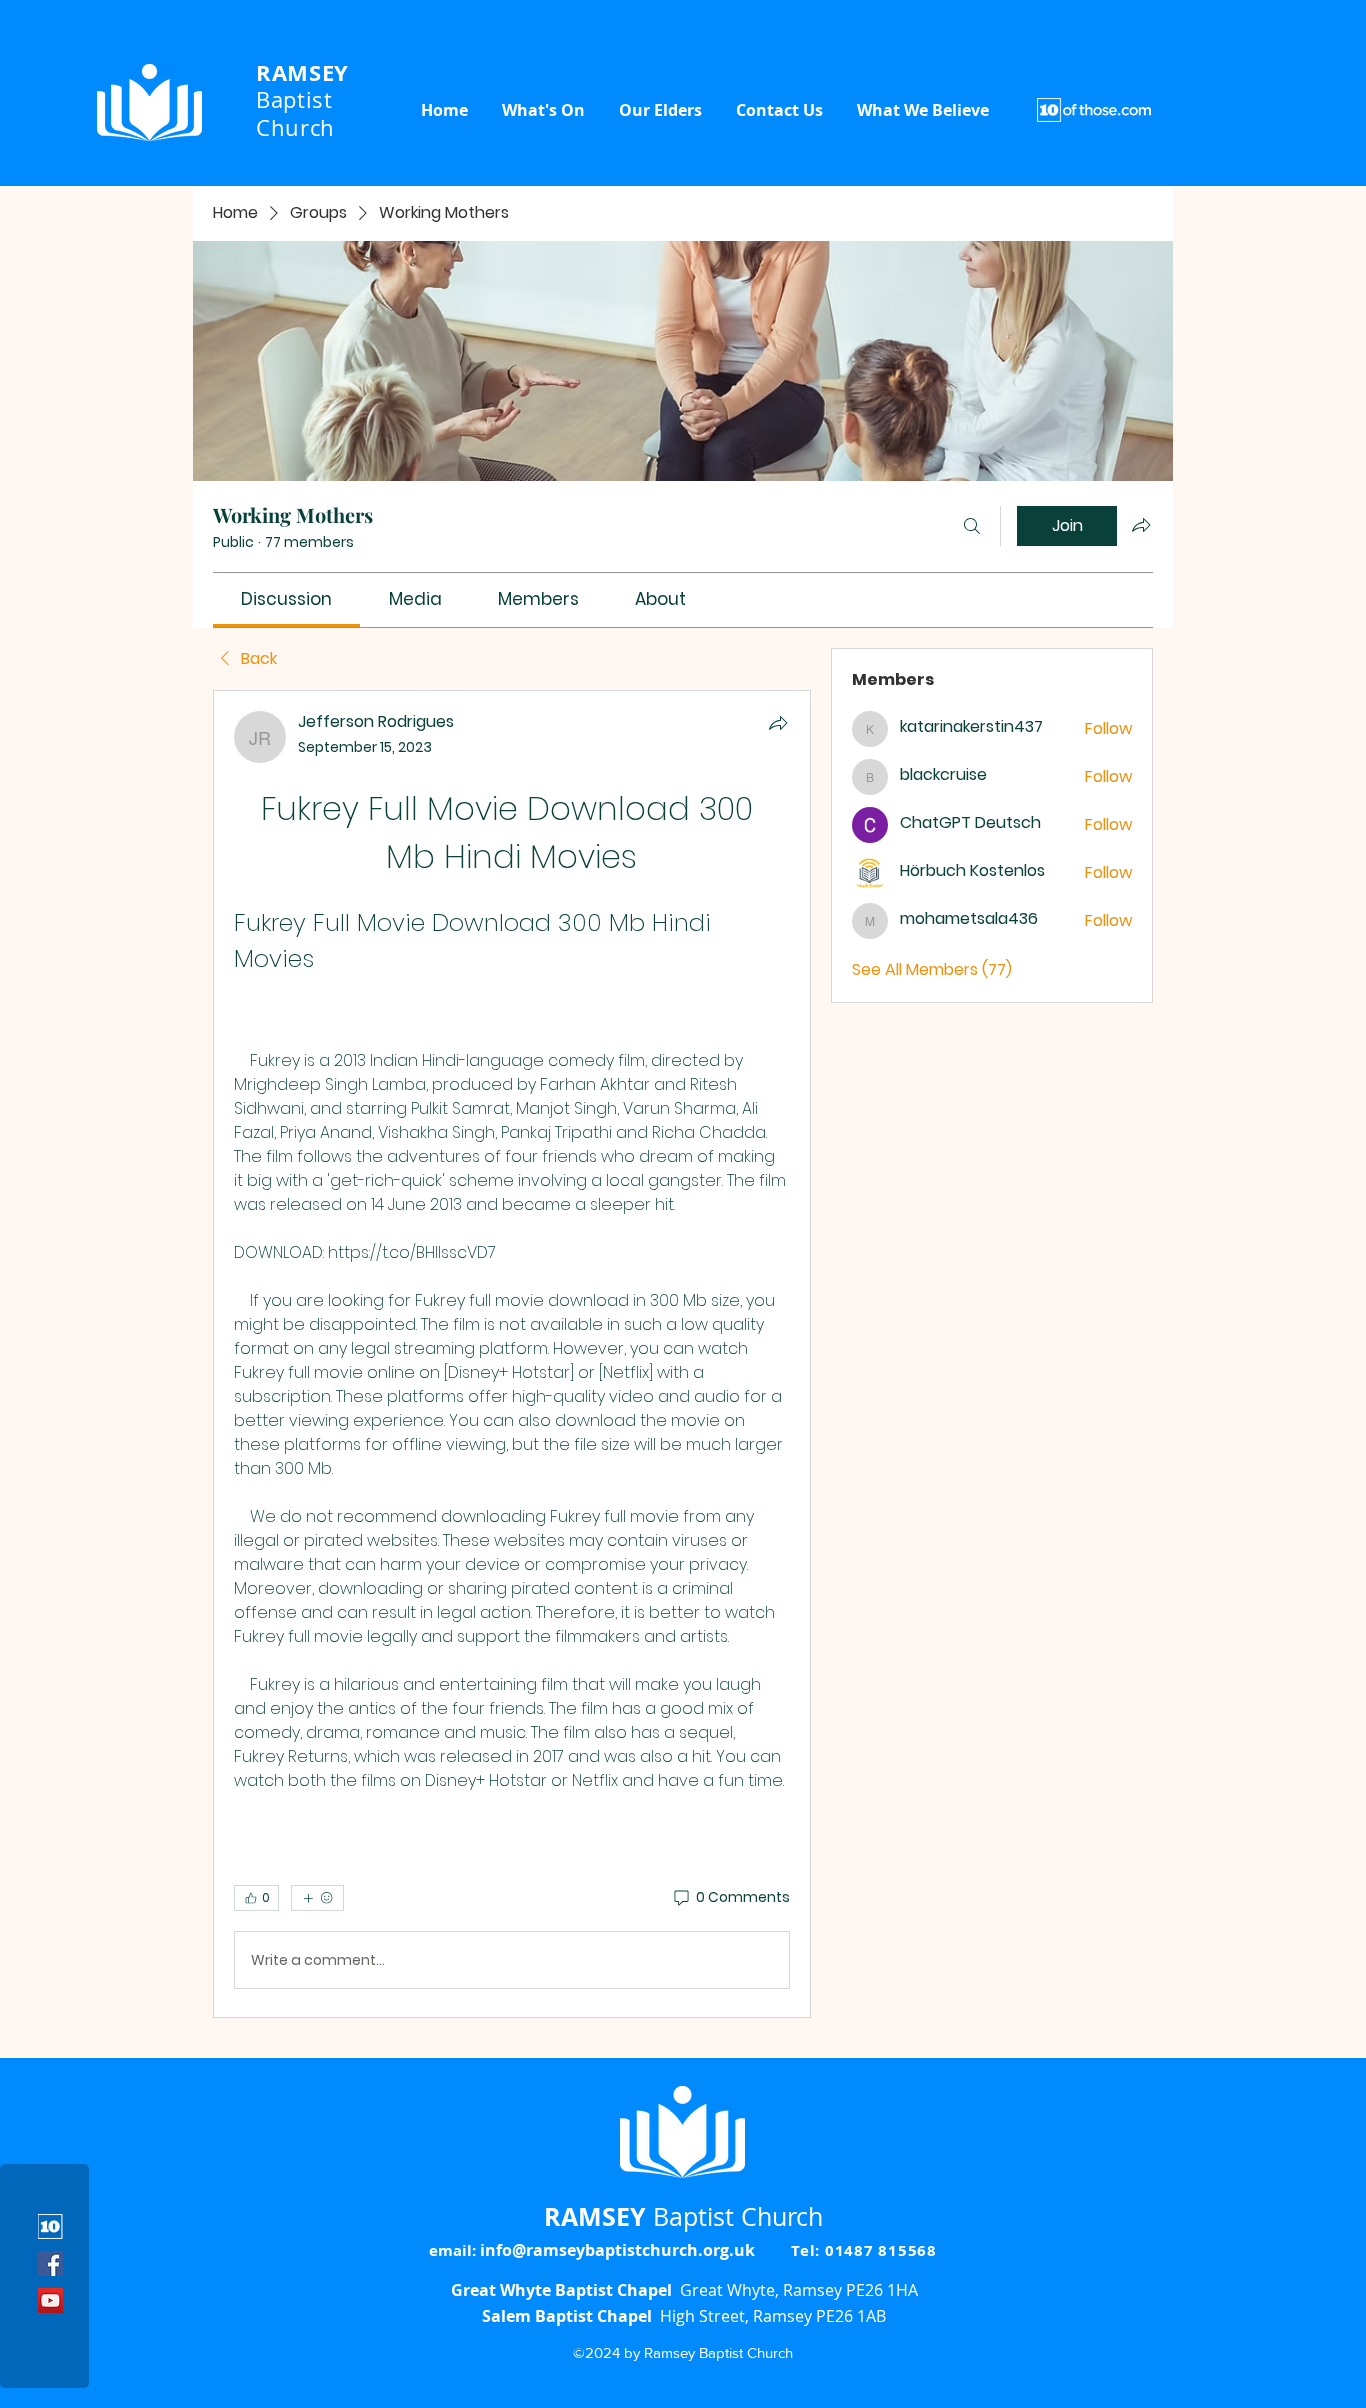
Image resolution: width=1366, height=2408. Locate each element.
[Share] (778, 723)
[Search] (972, 526)
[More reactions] (317, 1898)
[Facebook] (50, 2263)
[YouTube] (50, 2300)
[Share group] (1141, 525)
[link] (286, 599)
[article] (512, 1354)
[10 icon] (50, 2226)
